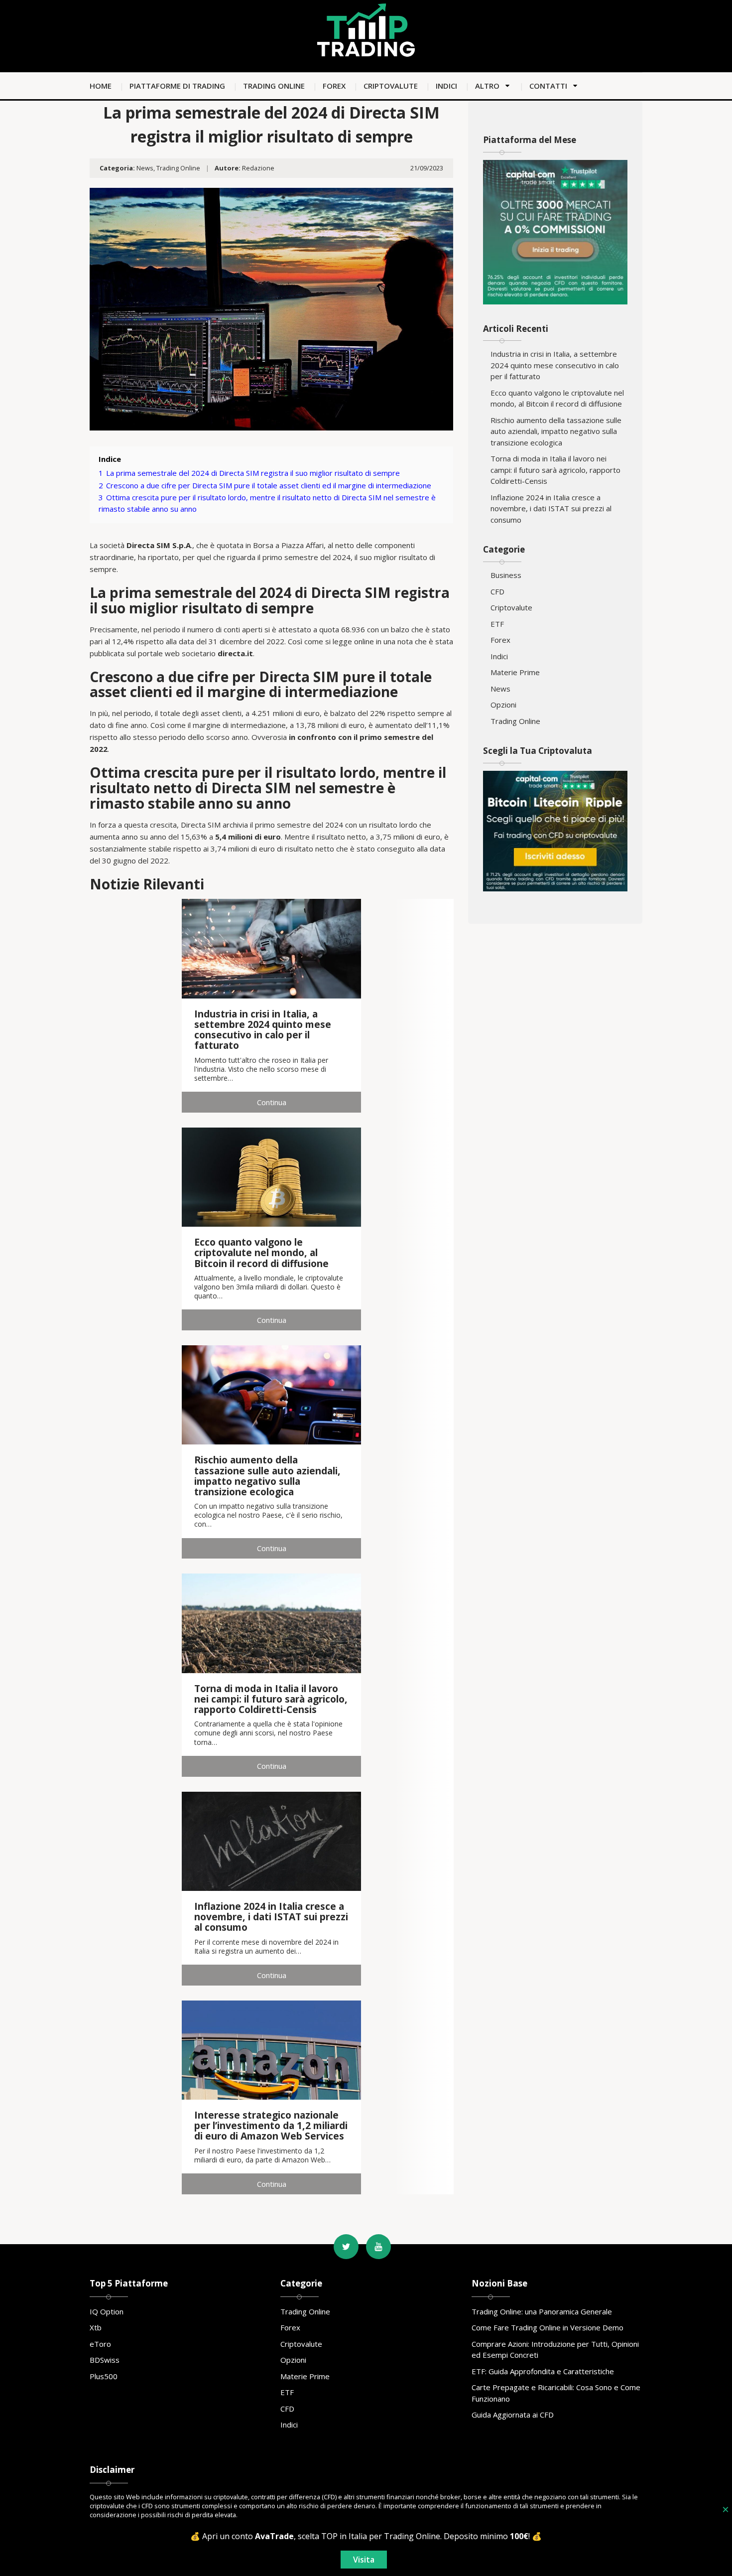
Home (101, 86)
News (145, 168)
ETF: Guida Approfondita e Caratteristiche (543, 2371)
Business (506, 575)
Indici (446, 86)
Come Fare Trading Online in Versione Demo (548, 2327)
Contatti (548, 86)
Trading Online (274, 86)
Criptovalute (391, 86)
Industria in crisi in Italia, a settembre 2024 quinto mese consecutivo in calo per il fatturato (555, 365)
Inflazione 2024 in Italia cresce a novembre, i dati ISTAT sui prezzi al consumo (551, 508)
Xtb (96, 2327)
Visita (364, 2560)
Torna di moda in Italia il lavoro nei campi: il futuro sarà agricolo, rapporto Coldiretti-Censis (555, 470)
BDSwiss (105, 2360)
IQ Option (107, 2311)
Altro (487, 86)
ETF (497, 624)
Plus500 (104, 2376)
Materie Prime (515, 672)
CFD (497, 591)
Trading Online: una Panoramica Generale (542, 2311)
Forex (334, 86)
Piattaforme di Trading (177, 86)
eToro (100, 2344)
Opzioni (503, 705)
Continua (272, 1102)
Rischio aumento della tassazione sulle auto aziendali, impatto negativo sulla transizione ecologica (556, 431)
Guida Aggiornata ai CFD (513, 2415)
